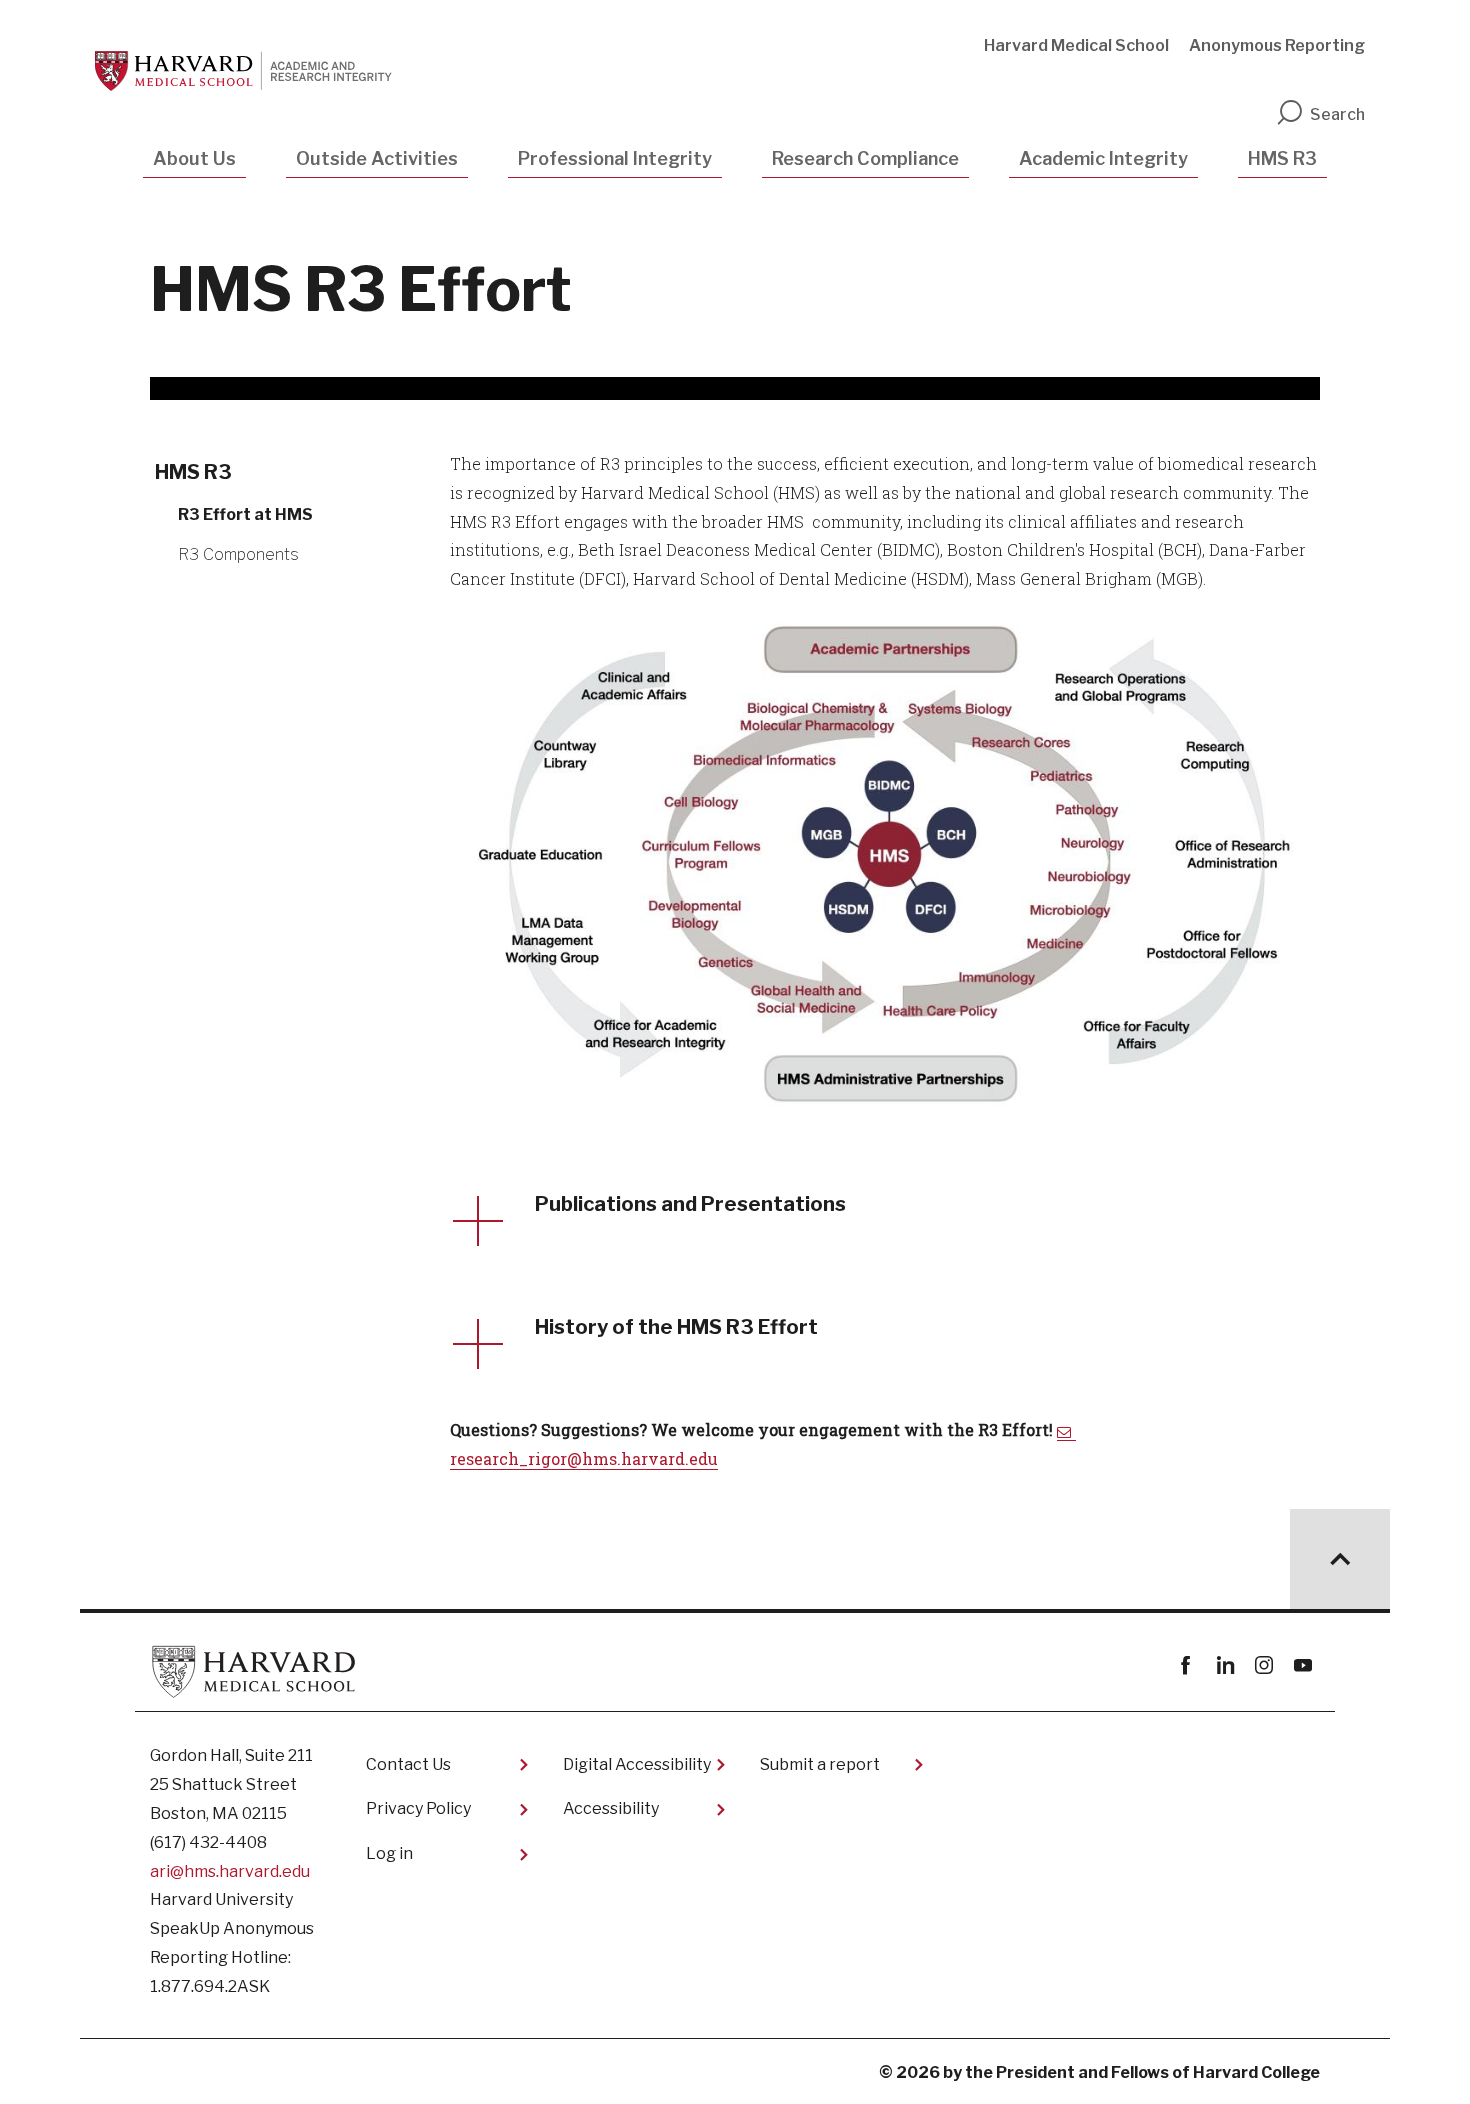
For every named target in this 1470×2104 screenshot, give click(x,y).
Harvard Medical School (1076, 45)
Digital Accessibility (637, 1764)
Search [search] (1337, 114)
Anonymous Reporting (1277, 45)
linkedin (1224, 1665)
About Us (194, 158)
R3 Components (238, 554)
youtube (1302, 1665)
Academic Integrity (1103, 158)
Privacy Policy (418, 1808)
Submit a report (820, 1764)
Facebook (1185, 1665)
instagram (1263, 1665)
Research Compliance (865, 158)
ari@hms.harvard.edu (230, 1871)
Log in (389, 1853)
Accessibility (611, 1808)
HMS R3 (1282, 158)
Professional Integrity (615, 158)
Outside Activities (377, 158)
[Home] (251, 71)
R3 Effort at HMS (245, 514)
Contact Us (408, 1764)
